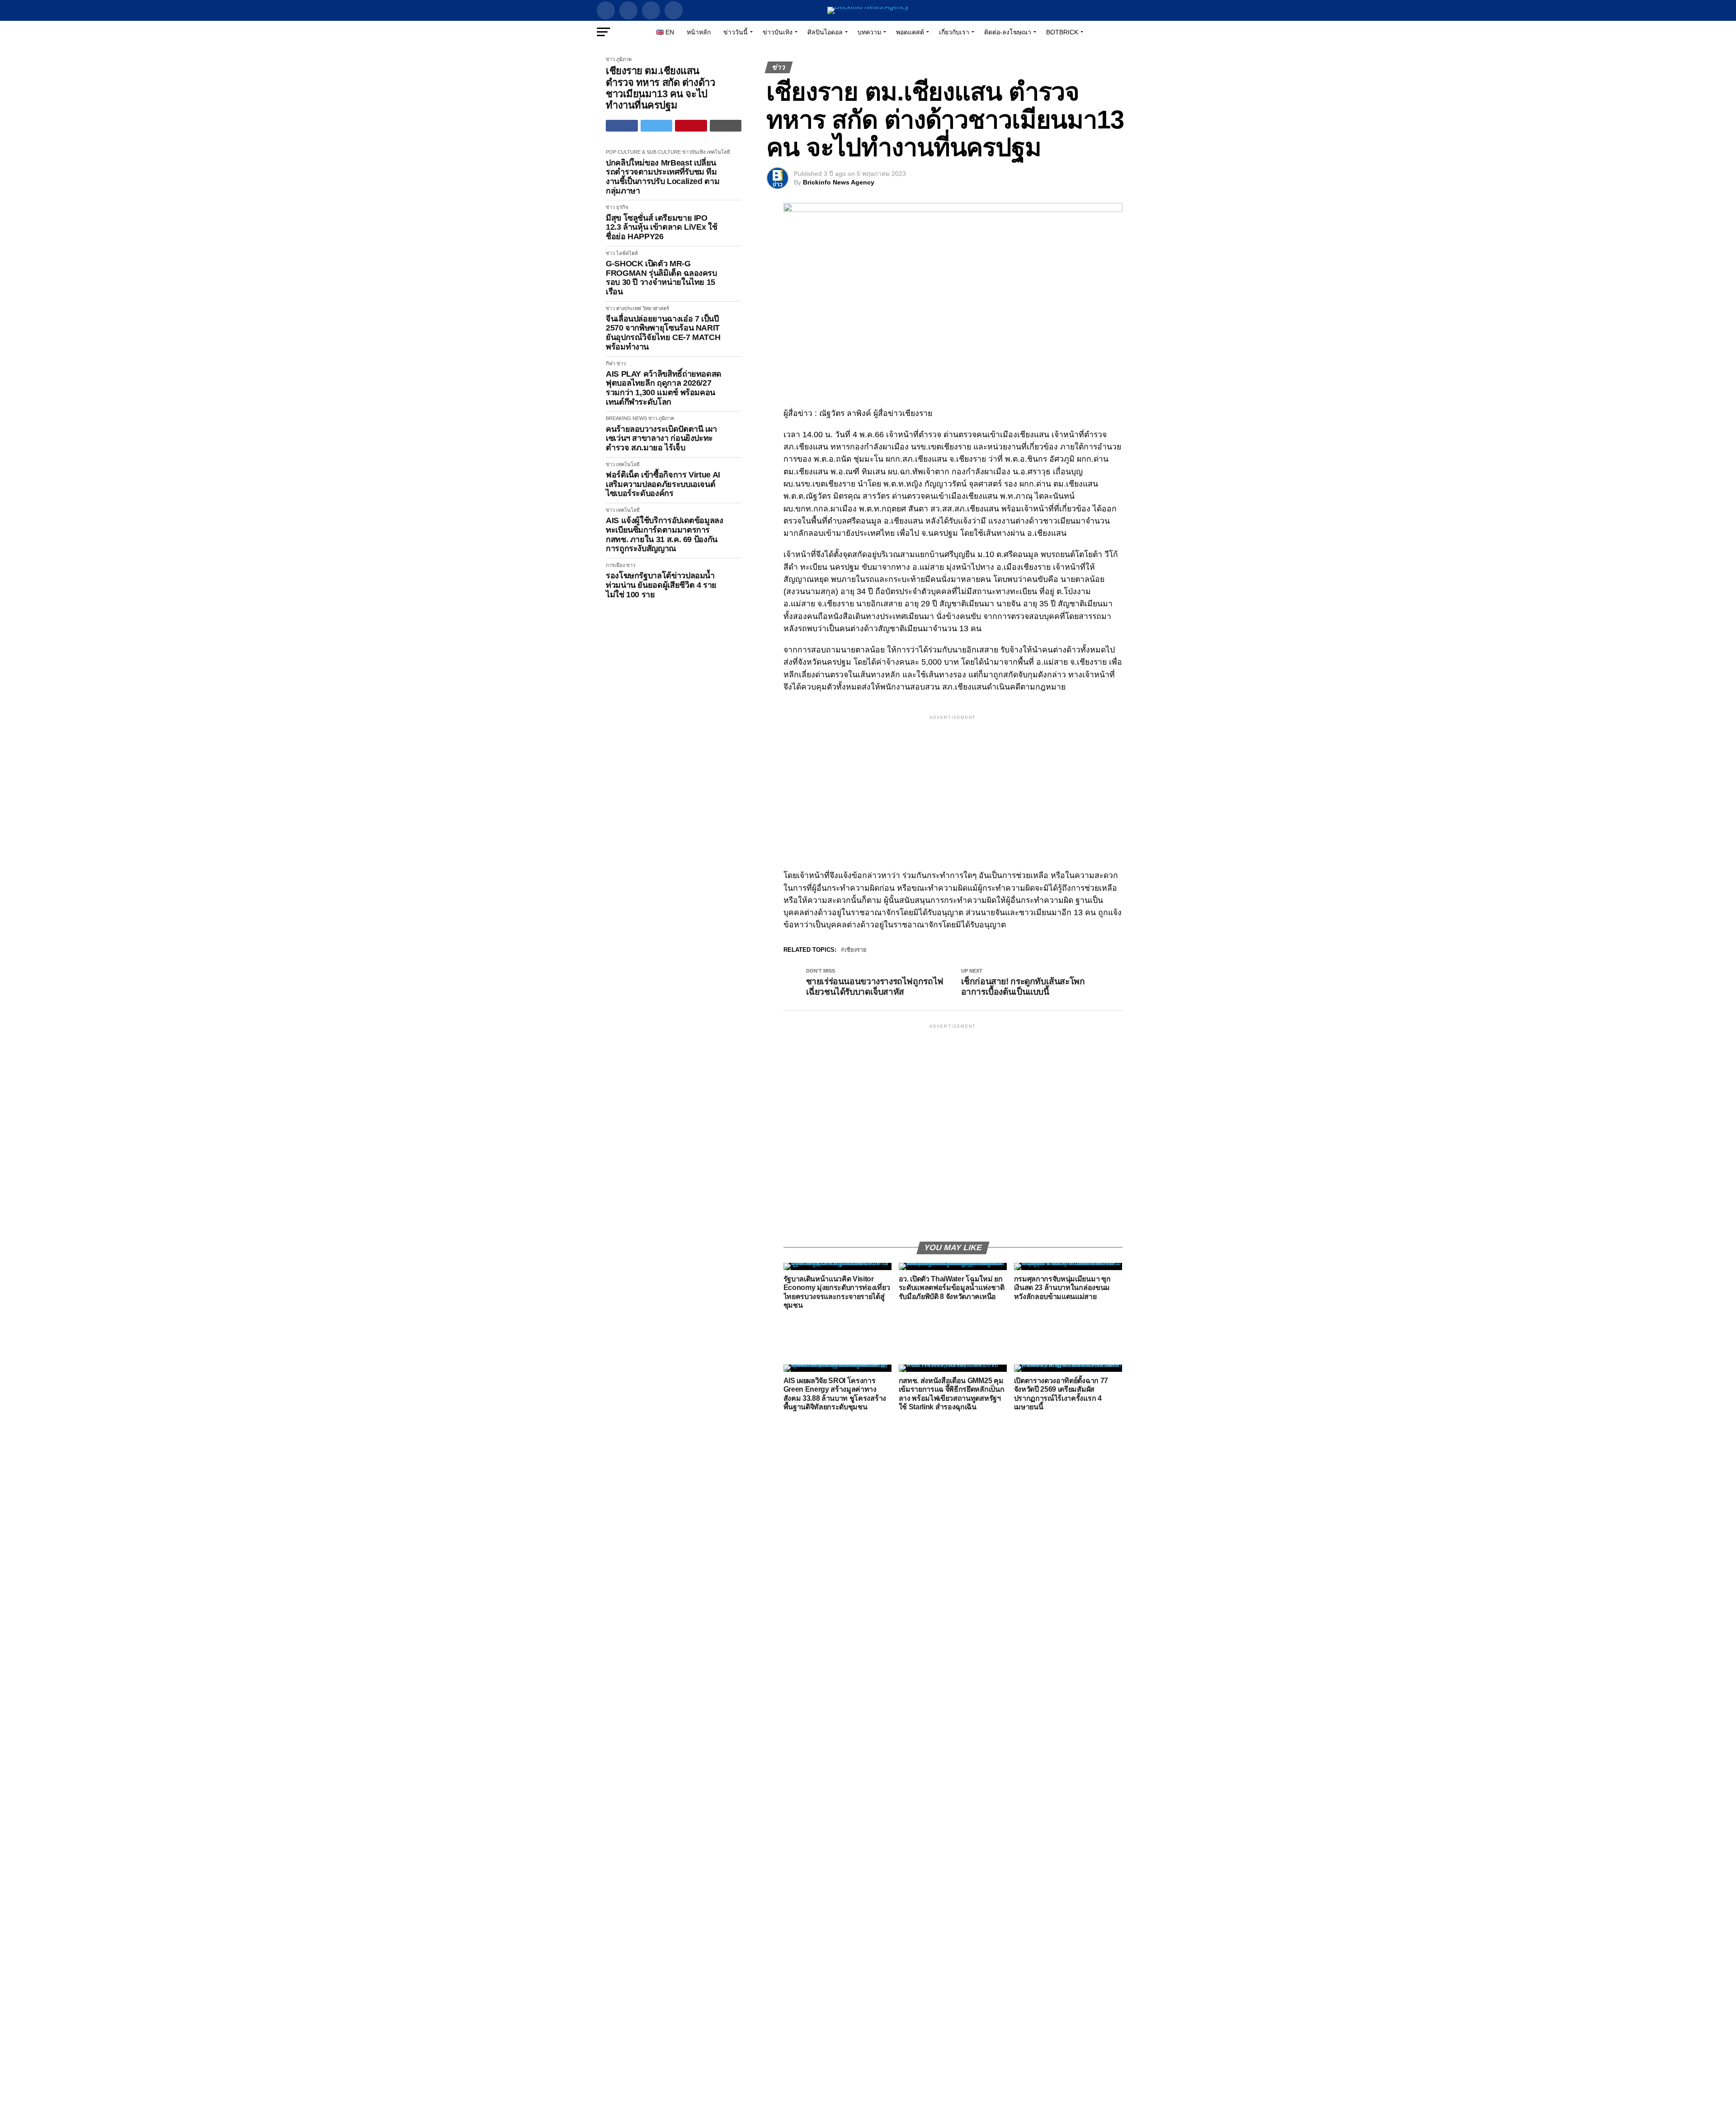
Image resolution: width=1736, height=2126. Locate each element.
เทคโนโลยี (718, 152)
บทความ (869, 32)
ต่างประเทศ (629, 308)
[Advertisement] (953, 785)
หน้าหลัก (699, 32)
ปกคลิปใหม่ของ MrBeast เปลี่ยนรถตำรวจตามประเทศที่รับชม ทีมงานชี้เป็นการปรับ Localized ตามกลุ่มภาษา (663, 177)
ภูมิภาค (624, 59)
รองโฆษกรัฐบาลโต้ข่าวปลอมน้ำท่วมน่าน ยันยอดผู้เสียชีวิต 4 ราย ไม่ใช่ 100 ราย (661, 585)
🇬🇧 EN (665, 32)
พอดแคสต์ (910, 32)
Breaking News (626, 418)
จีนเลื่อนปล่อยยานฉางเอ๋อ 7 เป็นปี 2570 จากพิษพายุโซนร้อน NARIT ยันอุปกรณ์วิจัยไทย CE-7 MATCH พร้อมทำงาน (663, 333)
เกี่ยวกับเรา (954, 32)
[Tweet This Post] (657, 126)
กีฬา (611, 364)
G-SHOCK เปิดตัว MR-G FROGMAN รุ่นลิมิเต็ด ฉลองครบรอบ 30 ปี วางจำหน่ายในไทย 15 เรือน (661, 278)
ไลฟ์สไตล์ (627, 253)
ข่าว (610, 59)
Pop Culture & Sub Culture (643, 152)
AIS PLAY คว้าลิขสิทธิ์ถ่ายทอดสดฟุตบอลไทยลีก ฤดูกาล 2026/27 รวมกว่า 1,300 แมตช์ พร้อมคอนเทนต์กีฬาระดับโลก (664, 388)
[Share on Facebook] (622, 126)
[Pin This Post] (691, 126)
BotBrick (1062, 32)
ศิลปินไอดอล (825, 32)
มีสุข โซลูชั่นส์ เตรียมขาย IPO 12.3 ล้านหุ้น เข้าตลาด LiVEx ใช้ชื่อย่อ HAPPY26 (661, 227)
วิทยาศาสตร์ (656, 308)
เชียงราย (856, 950)
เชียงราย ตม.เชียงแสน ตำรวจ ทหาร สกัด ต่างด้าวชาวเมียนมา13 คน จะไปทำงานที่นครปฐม (660, 88)
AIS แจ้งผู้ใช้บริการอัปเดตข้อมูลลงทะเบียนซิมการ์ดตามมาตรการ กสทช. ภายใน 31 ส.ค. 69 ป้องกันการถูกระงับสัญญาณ (665, 534)
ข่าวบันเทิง (778, 32)
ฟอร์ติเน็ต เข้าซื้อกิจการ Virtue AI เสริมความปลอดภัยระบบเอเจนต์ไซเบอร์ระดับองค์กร (663, 484)
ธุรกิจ (622, 207)
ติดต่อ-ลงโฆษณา (1008, 32)
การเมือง (615, 565)
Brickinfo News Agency (839, 182)
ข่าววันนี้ (736, 32)
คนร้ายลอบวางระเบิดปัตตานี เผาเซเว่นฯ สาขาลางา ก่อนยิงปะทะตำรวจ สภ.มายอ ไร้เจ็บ (661, 438)
